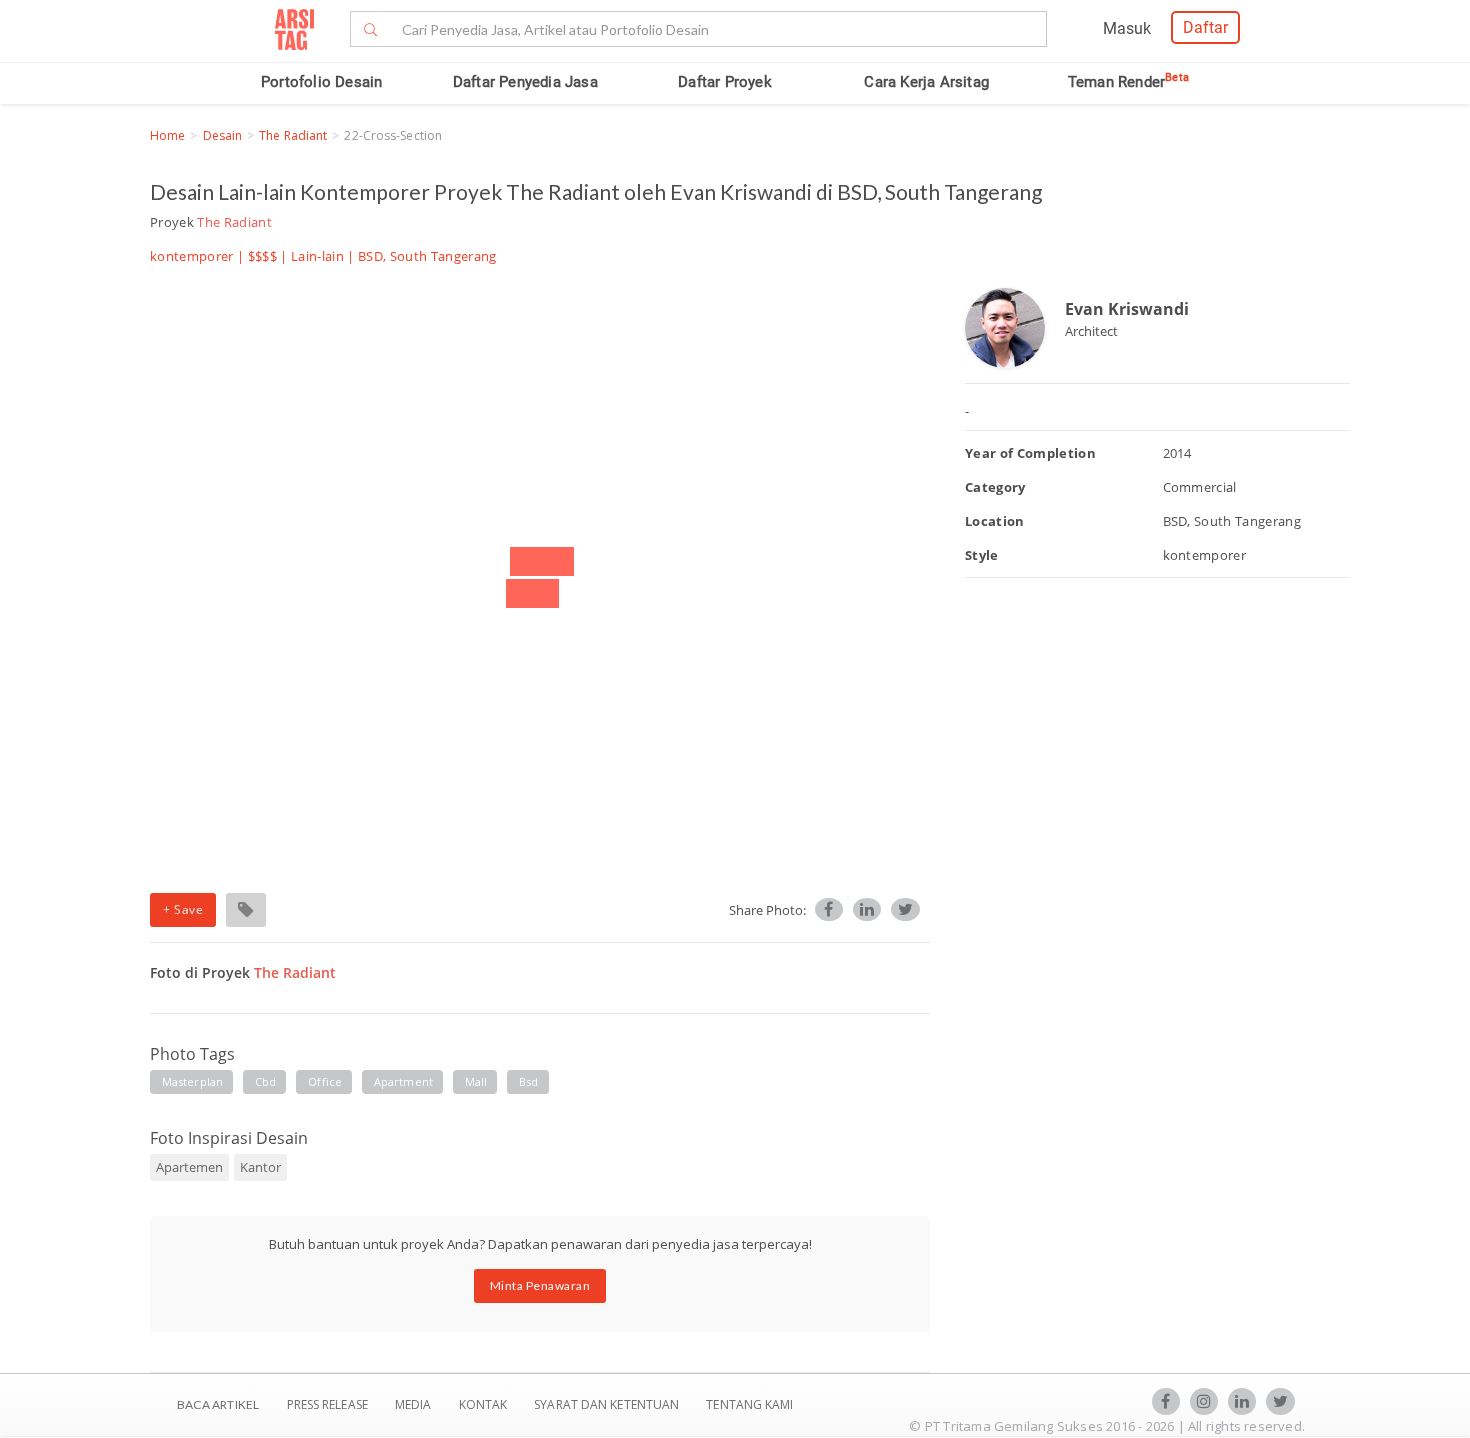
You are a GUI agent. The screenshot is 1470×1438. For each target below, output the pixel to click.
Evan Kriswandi (1127, 309)
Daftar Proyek (725, 82)
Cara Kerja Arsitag (926, 82)
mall (476, 1081)
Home (167, 135)
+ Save (183, 909)
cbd (265, 1081)
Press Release (327, 1404)
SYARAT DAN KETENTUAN (608, 1404)
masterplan (192, 1081)
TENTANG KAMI (749, 1404)
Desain (223, 135)
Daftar (1205, 27)
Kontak (485, 1404)
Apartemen (189, 1167)
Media (415, 1404)
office (325, 1081)
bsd (528, 1081)
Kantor (260, 1167)
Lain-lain (317, 256)
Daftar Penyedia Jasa (525, 82)
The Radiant (293, 135)
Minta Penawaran (540, 1285)
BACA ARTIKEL (218, 1404)
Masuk (1127, 28)
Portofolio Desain (321, 82)
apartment (403, 1081)
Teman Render (1128, 82)
